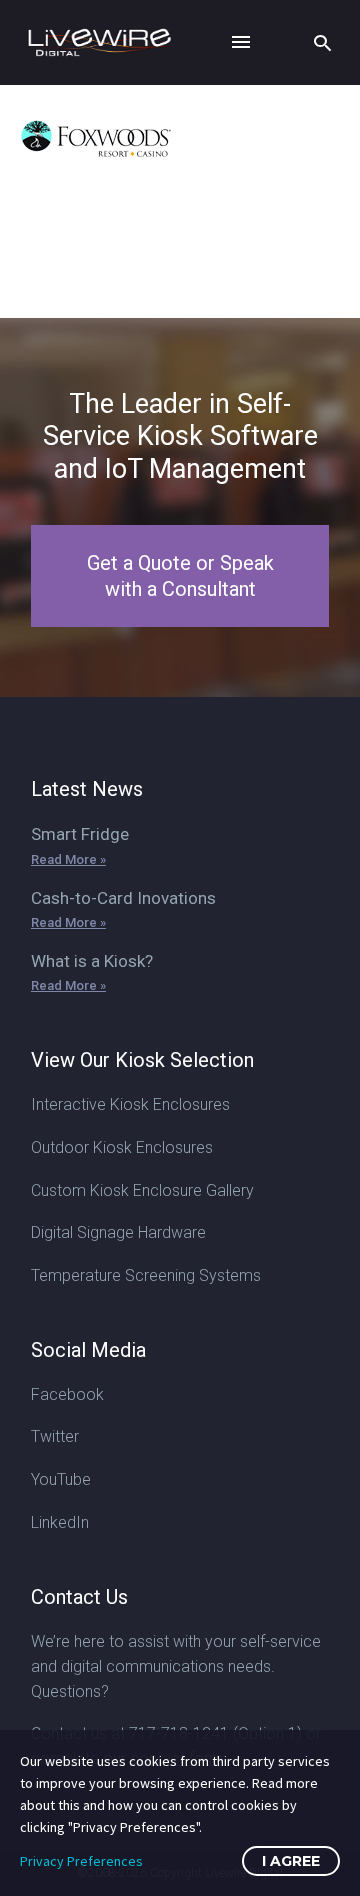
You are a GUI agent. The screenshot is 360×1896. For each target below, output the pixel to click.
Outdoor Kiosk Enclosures (122, 1147)
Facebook (67, 1394)
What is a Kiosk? (92, 961)
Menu (241, 42)
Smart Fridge (80, 834)
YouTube (61, 1479)
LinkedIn (60, 1522)
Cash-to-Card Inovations (123, 898)
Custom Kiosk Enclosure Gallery (142, 1190)
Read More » (68, 859)
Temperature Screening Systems (146, 1275)
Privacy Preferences (81, 1861)
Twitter (55, 1436)
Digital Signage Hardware (118, 1232)
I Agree (291, 1861)
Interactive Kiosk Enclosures (130, 1104)
